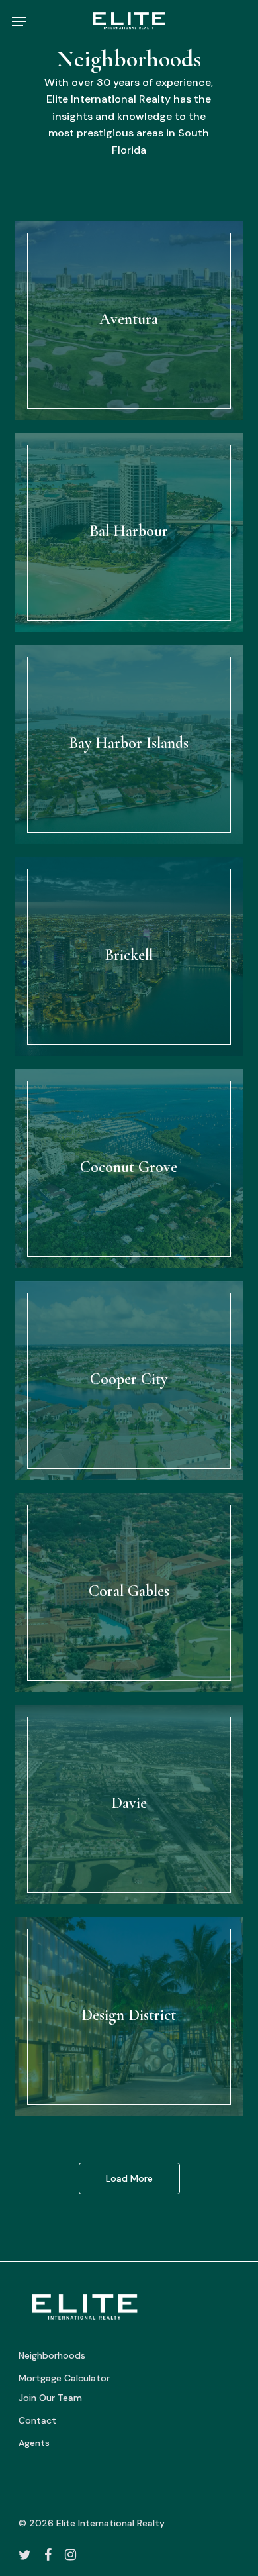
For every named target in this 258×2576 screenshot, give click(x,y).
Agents (34, 2443)
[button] (19, 21)
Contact (37, 2420)
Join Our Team (50, 2398)
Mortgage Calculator (64, 2378)
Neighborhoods (52, 2355)
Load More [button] (129, 2178)
